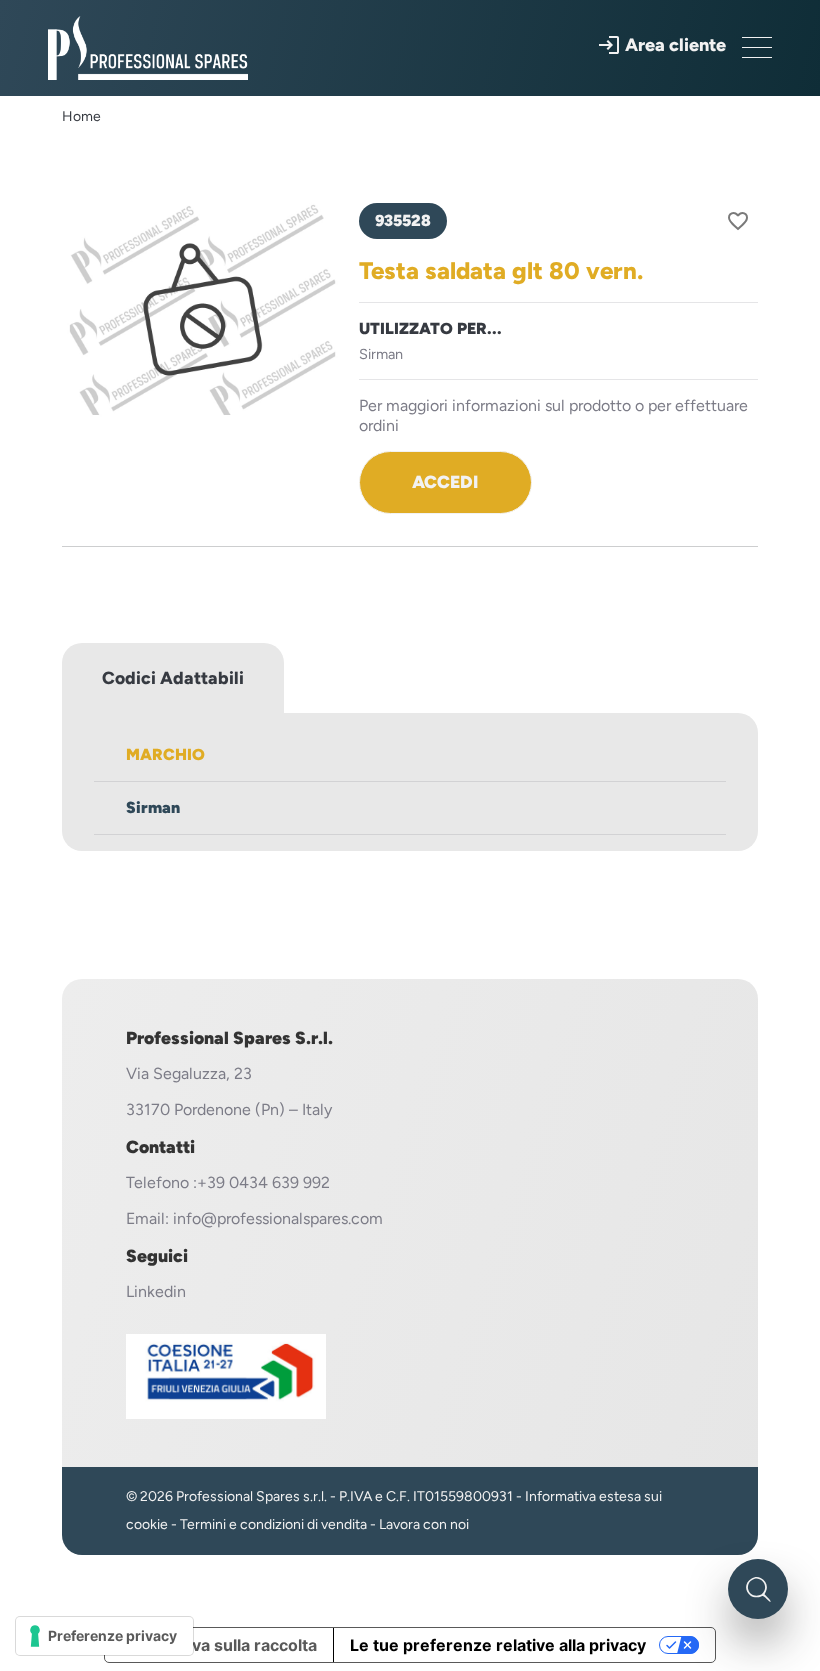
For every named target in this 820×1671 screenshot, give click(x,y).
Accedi (445, 481)
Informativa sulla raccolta (219, 1645)
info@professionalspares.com (278, 1218)
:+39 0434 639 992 (261, 1182)
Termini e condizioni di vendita (273, 1524)
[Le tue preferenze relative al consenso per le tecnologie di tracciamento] (104, 1636)
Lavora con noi (424, 1524)
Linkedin (156, 1291)
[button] (661, 45)
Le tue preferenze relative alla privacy (498, 1645)
